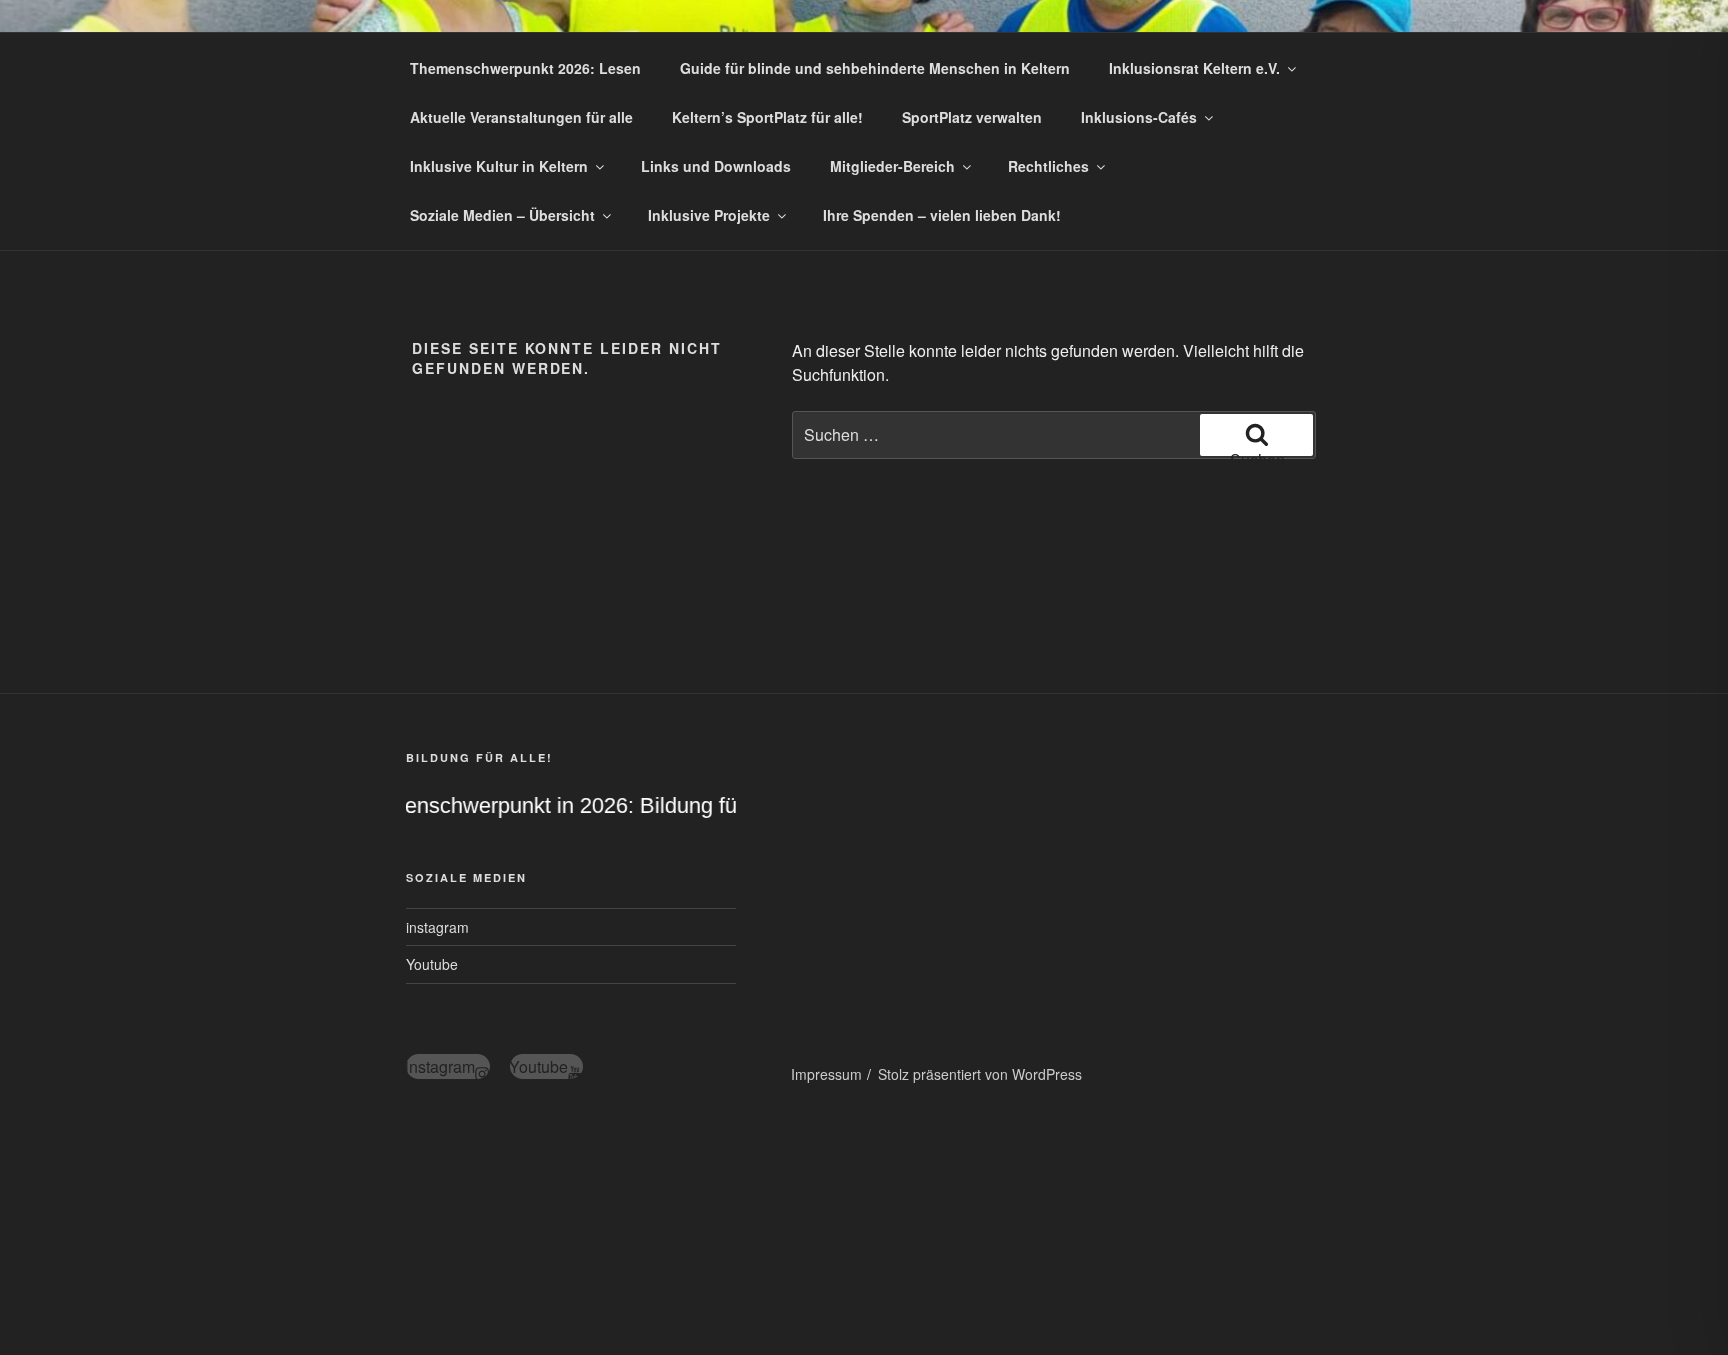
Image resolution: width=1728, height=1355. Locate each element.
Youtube (432, 964)
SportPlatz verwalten (972, 117)
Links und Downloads (716, 166)
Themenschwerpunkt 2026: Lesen (525, 68)
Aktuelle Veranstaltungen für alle (521, 117)
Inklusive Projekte (709, 215)
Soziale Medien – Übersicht (502, 215)
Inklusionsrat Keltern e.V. (1194, 68)
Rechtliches (1048, 166)
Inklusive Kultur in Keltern (499, 166)
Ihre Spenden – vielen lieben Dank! (942, 215)
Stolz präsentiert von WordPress (980, 1074)
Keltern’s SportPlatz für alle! (767, 117)
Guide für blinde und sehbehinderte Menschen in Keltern (875, 68)
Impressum (826, 1074)
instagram (437, 927)
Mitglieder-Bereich (892, 166)
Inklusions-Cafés (1139, 117)
